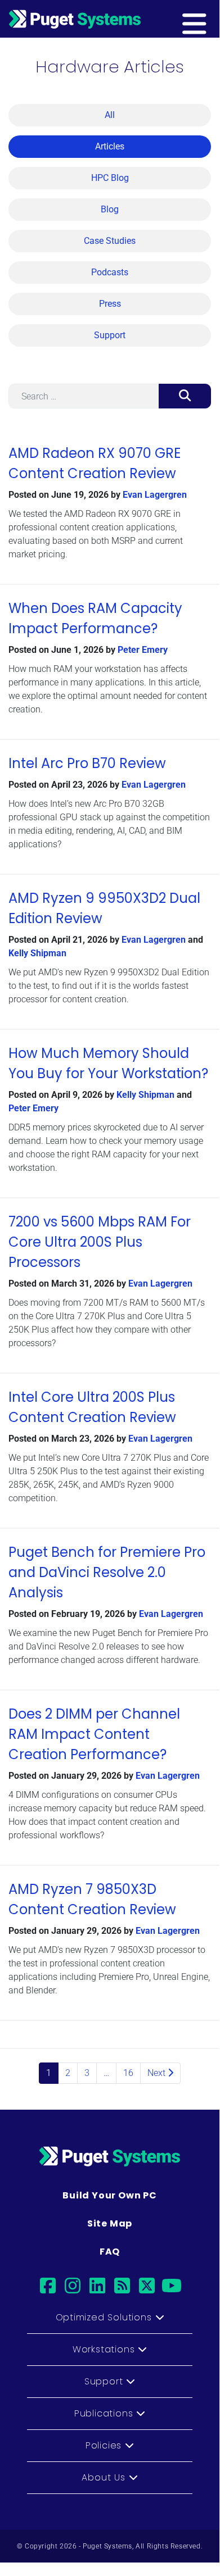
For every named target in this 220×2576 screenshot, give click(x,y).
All (110, 115)
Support (110, 335)
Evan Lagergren (155, 495)
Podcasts (110, 272)
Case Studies (110, 241)
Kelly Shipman (37, 953)
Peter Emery (143, 650)
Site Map (110, 2223)
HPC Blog (110, 178)
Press (110, 304)
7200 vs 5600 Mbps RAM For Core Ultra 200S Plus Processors (100, 1242)
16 (128, 2073)
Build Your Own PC (110, 2195)
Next (158, 2073)
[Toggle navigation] (212, 19)
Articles (110, 146)
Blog (110, 209)
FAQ (110, 2252)
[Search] (185, 396)
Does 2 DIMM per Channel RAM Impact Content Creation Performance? (94, 1734)
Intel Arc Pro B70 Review (87, 763)
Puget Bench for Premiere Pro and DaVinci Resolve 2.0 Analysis (107, 1572)
